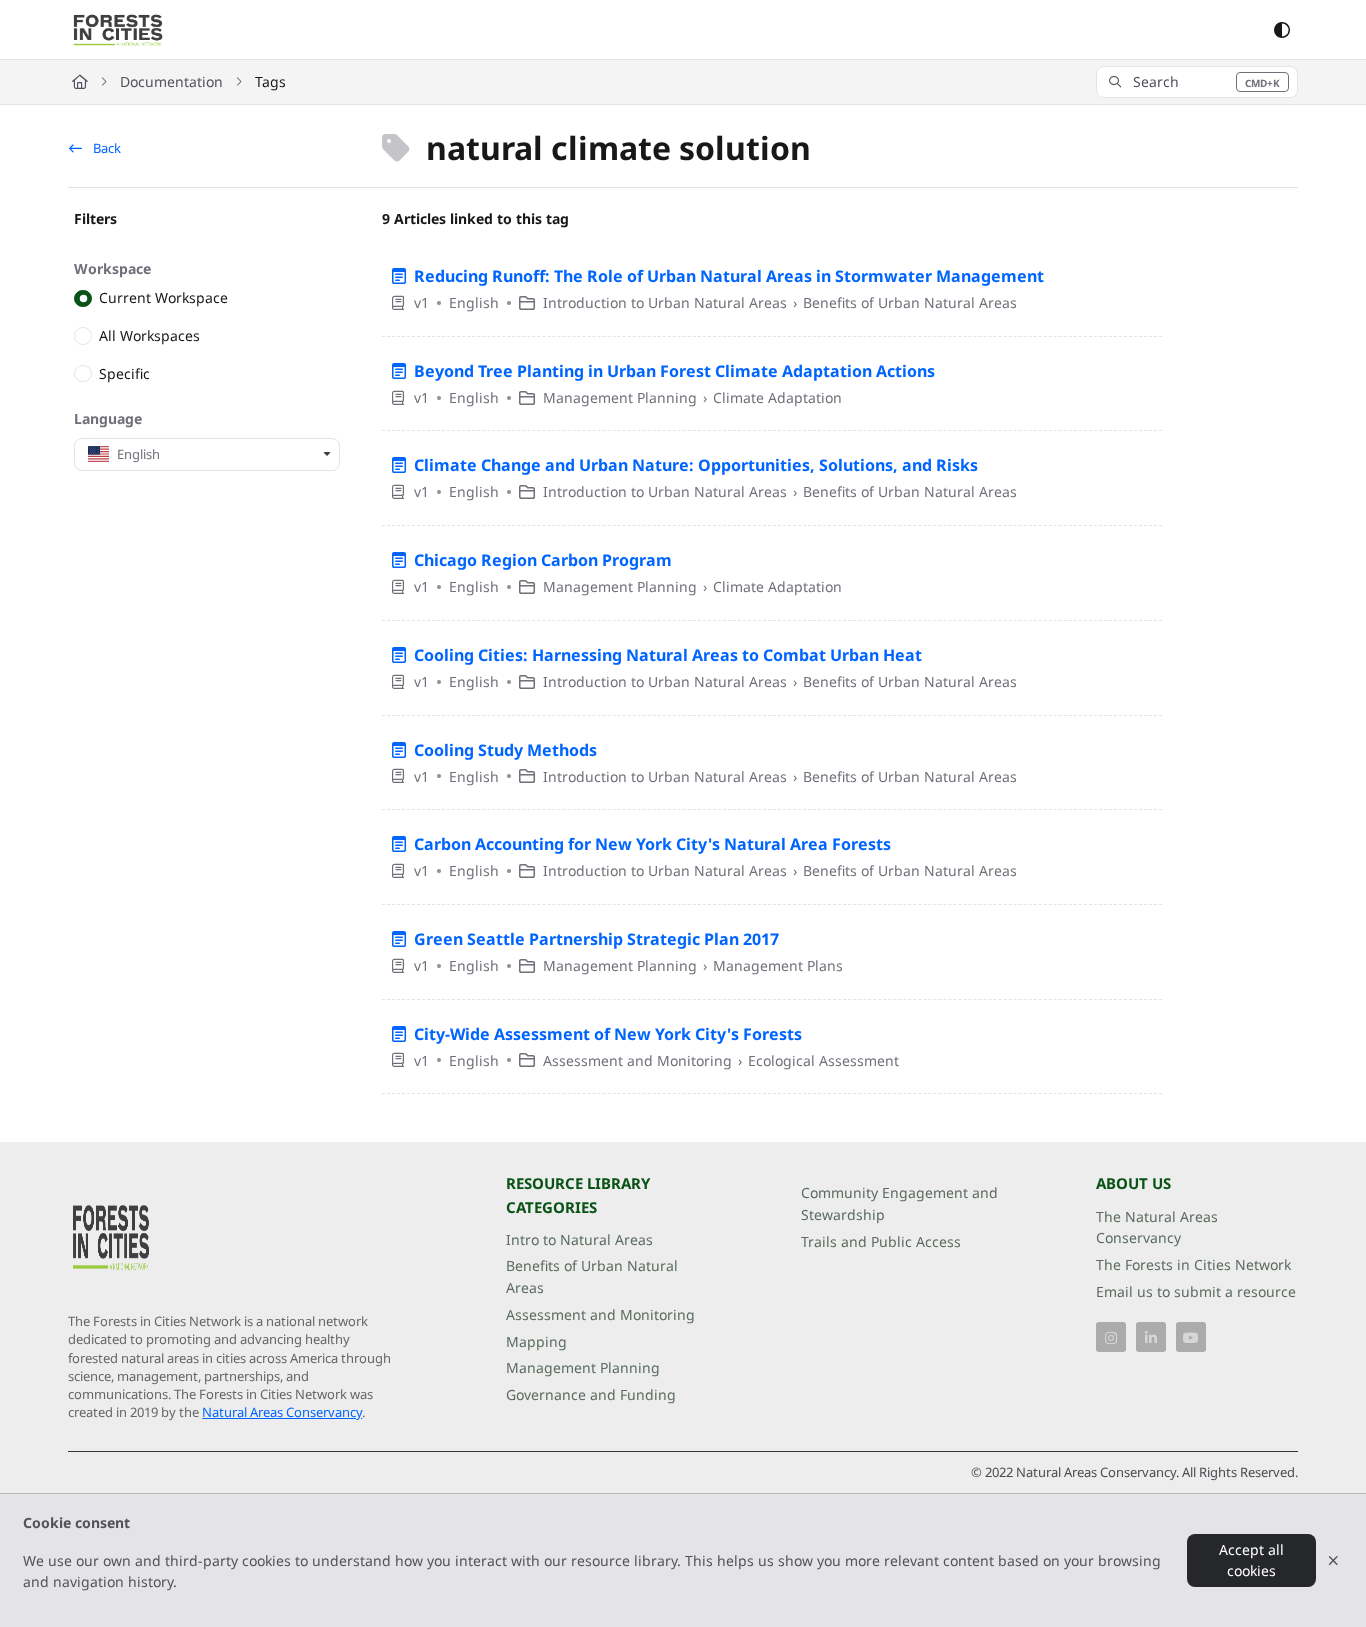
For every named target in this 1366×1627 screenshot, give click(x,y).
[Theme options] (1282, 30)
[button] (1197, 82)
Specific (124, 373)
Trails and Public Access (881, 1241)
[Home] (118, 30)
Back (105, 148)
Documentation (171, 81)
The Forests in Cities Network (1193, 1264)
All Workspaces (149, 335)
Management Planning (583, 1367)
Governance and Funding (591, 1394)
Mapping (536, 1341)
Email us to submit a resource (1196, 1291)
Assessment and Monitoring (600, 1314)
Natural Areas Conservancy (282, 1412)
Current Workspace (163, 298)
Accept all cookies (1251, 1560)
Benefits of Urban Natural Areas (592, 1276)
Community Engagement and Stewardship (899, 1203)
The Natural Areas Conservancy (1157, 1227)
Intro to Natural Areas (579, 1239)
